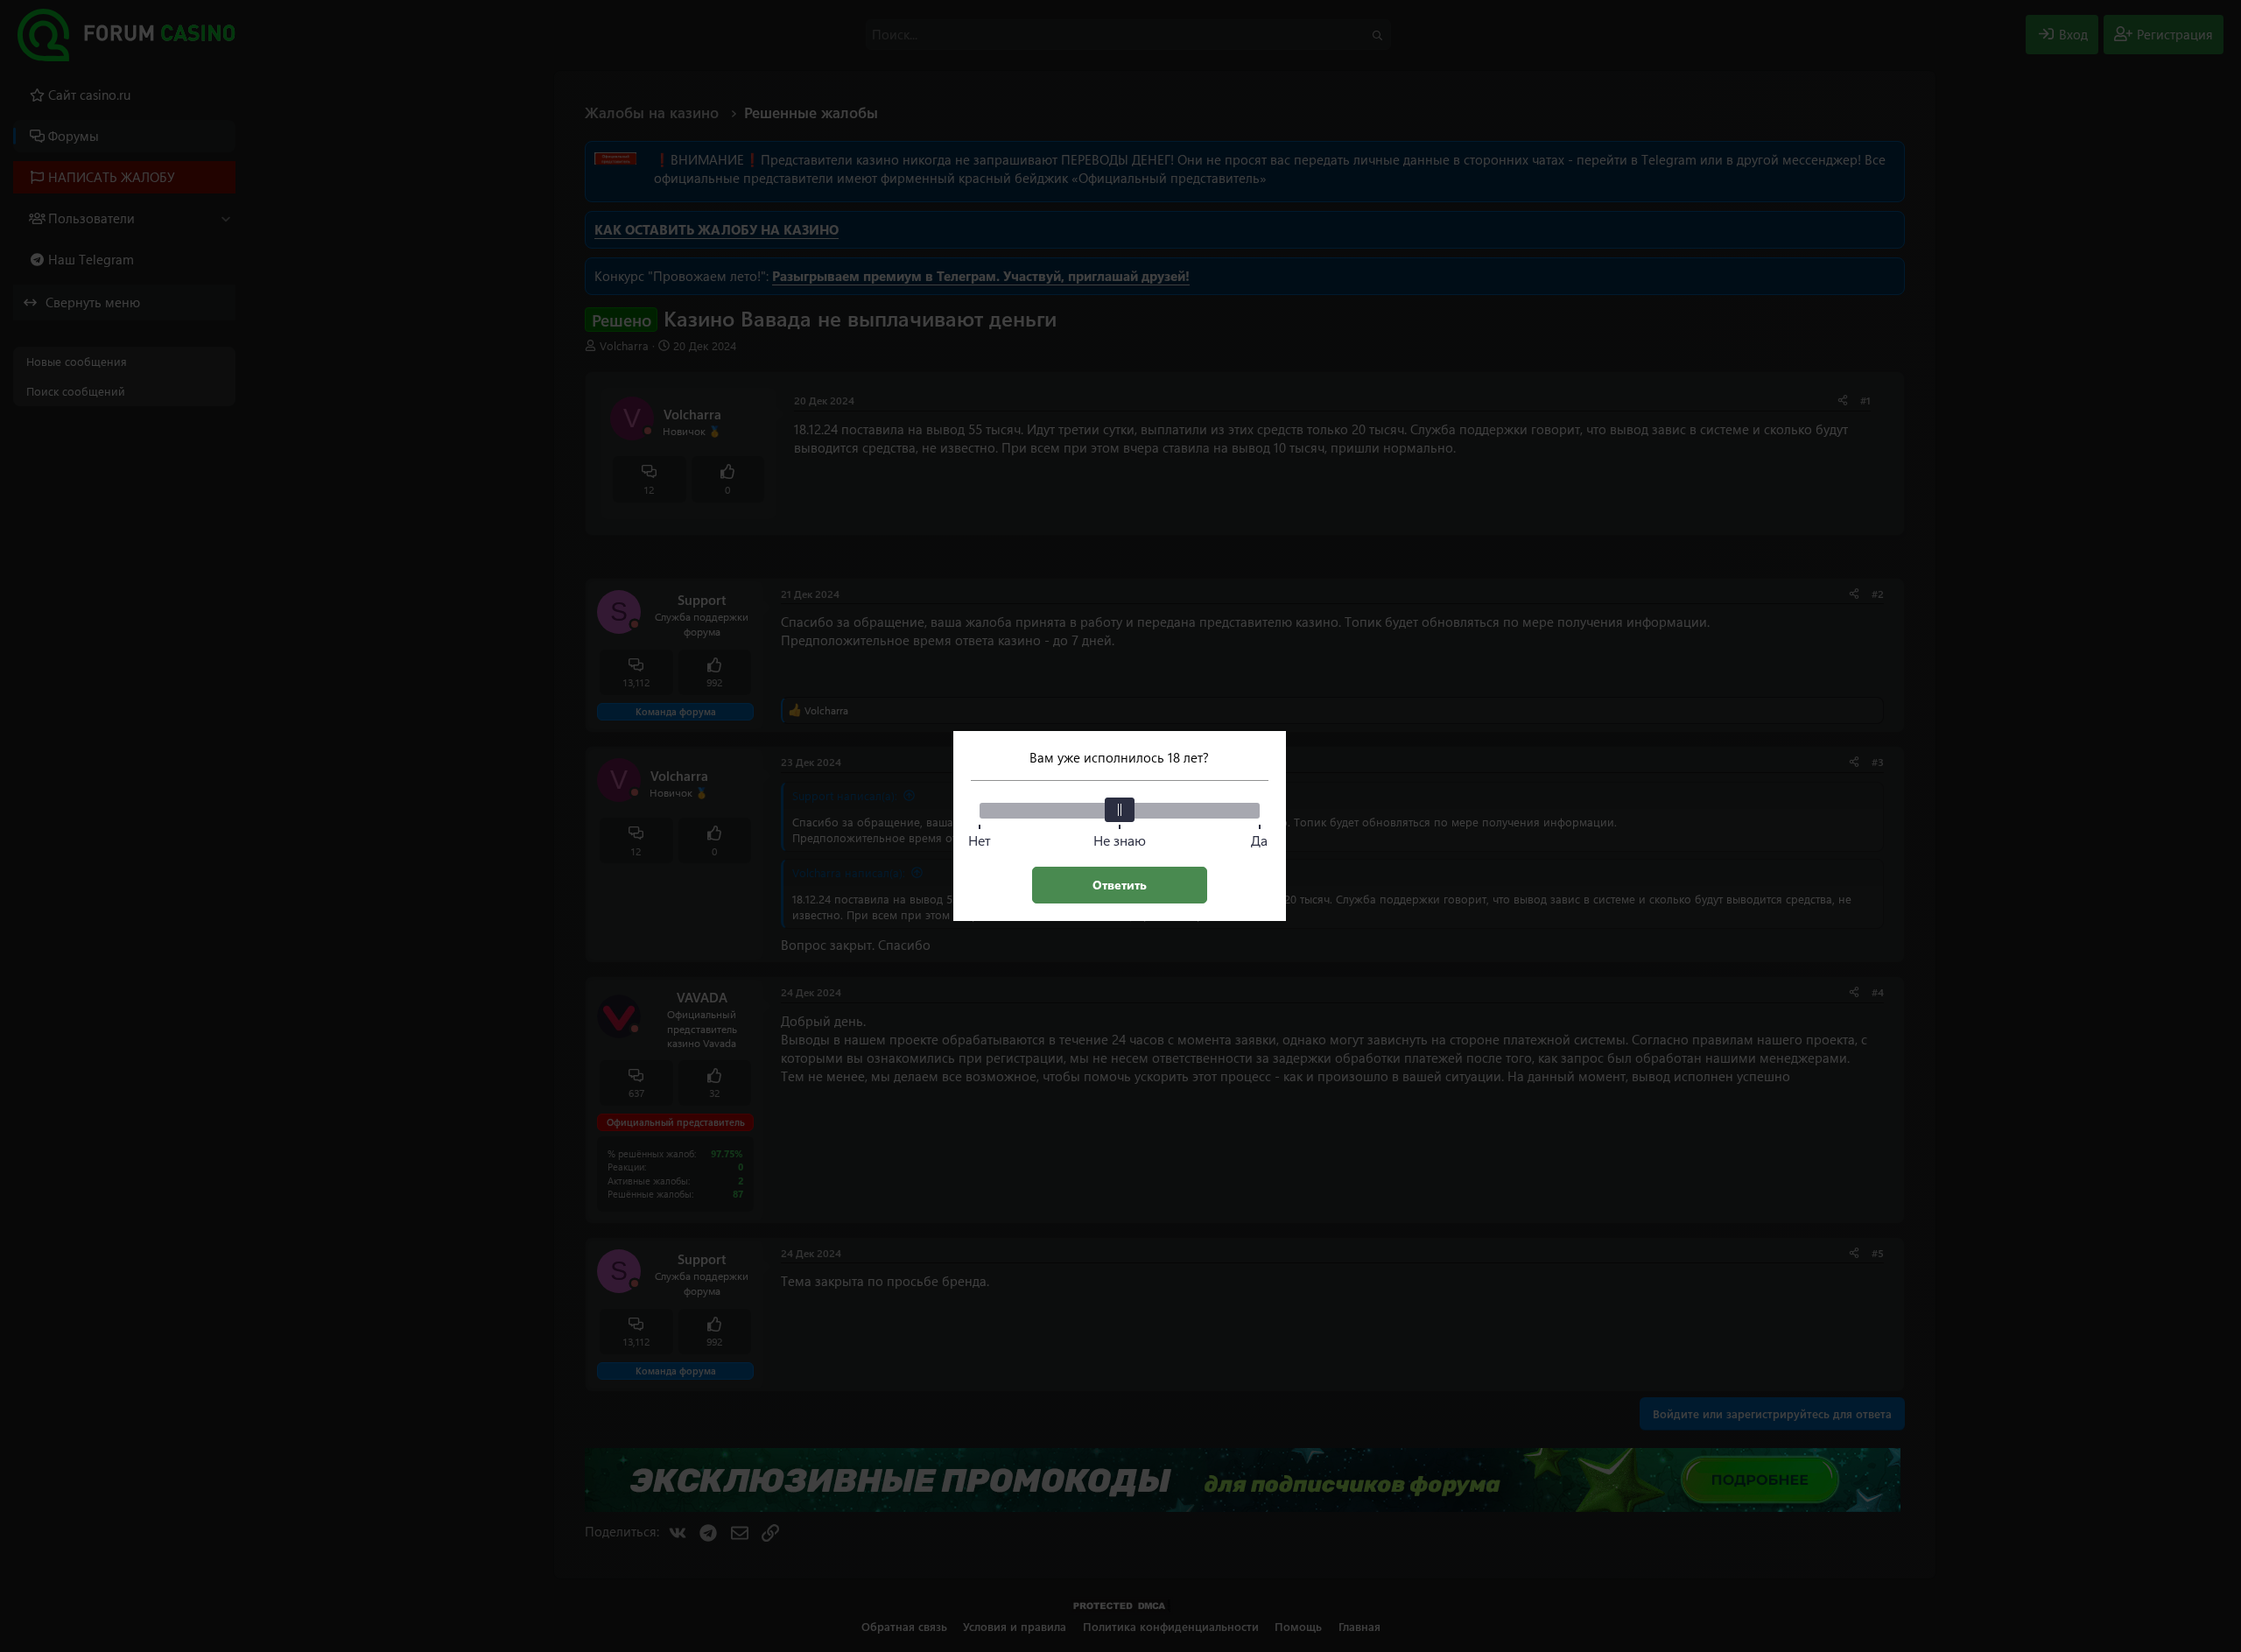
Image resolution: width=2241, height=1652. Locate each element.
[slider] (1120, 810)
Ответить (1120, 885)
